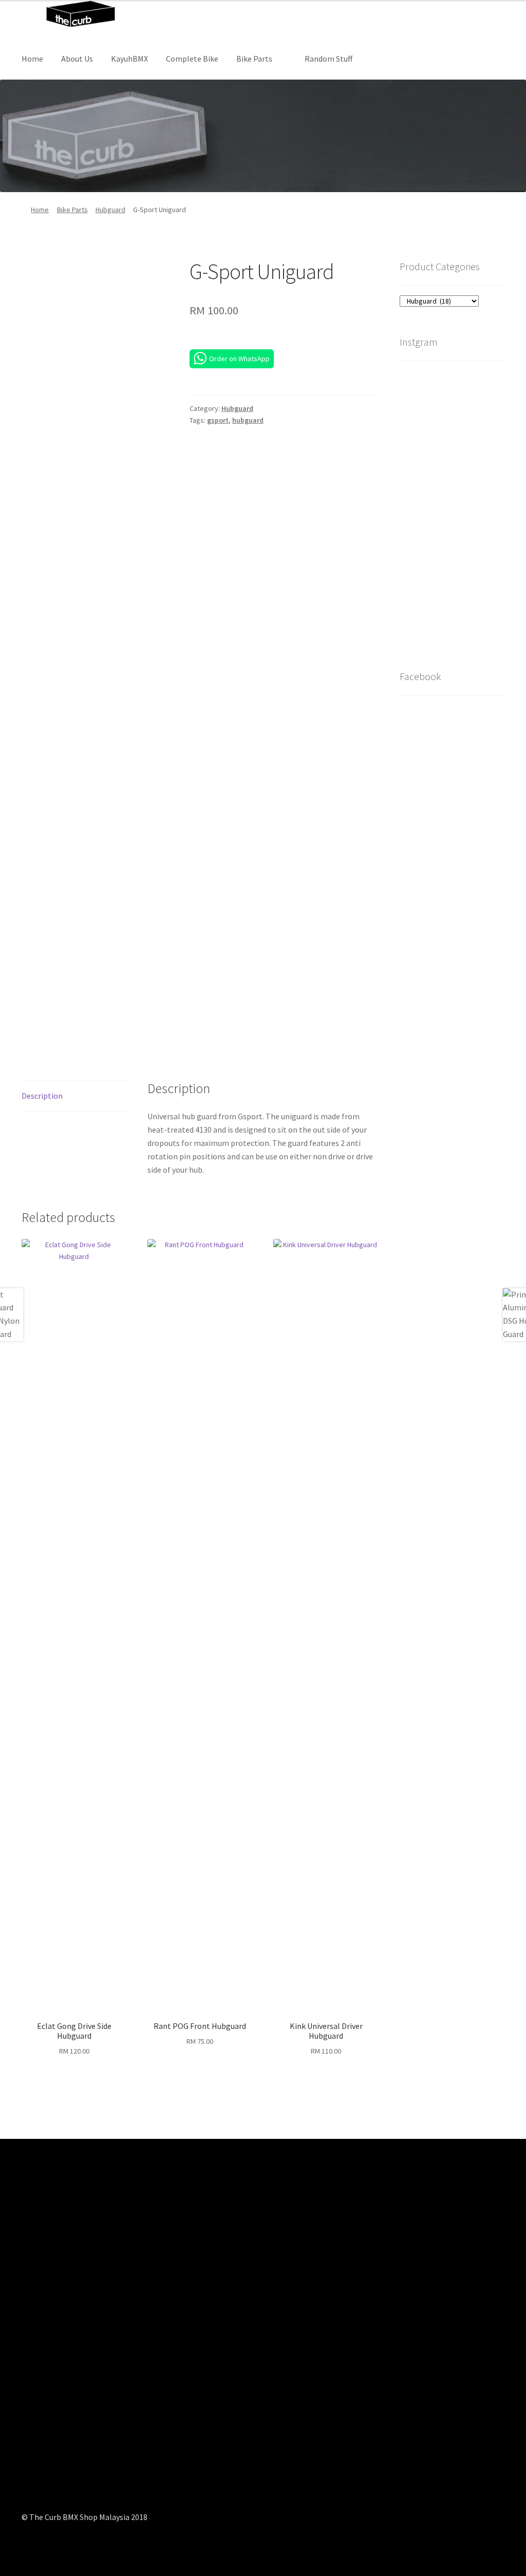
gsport (218, 420)
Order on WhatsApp (239, 359)
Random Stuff (328, 59)
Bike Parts (254, 59)
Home (32, 59)
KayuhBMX (129, 59)
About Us (77, 59)
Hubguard (110, 210)
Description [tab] (42, 1096)
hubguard (248, 420)
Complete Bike (192, 59)
